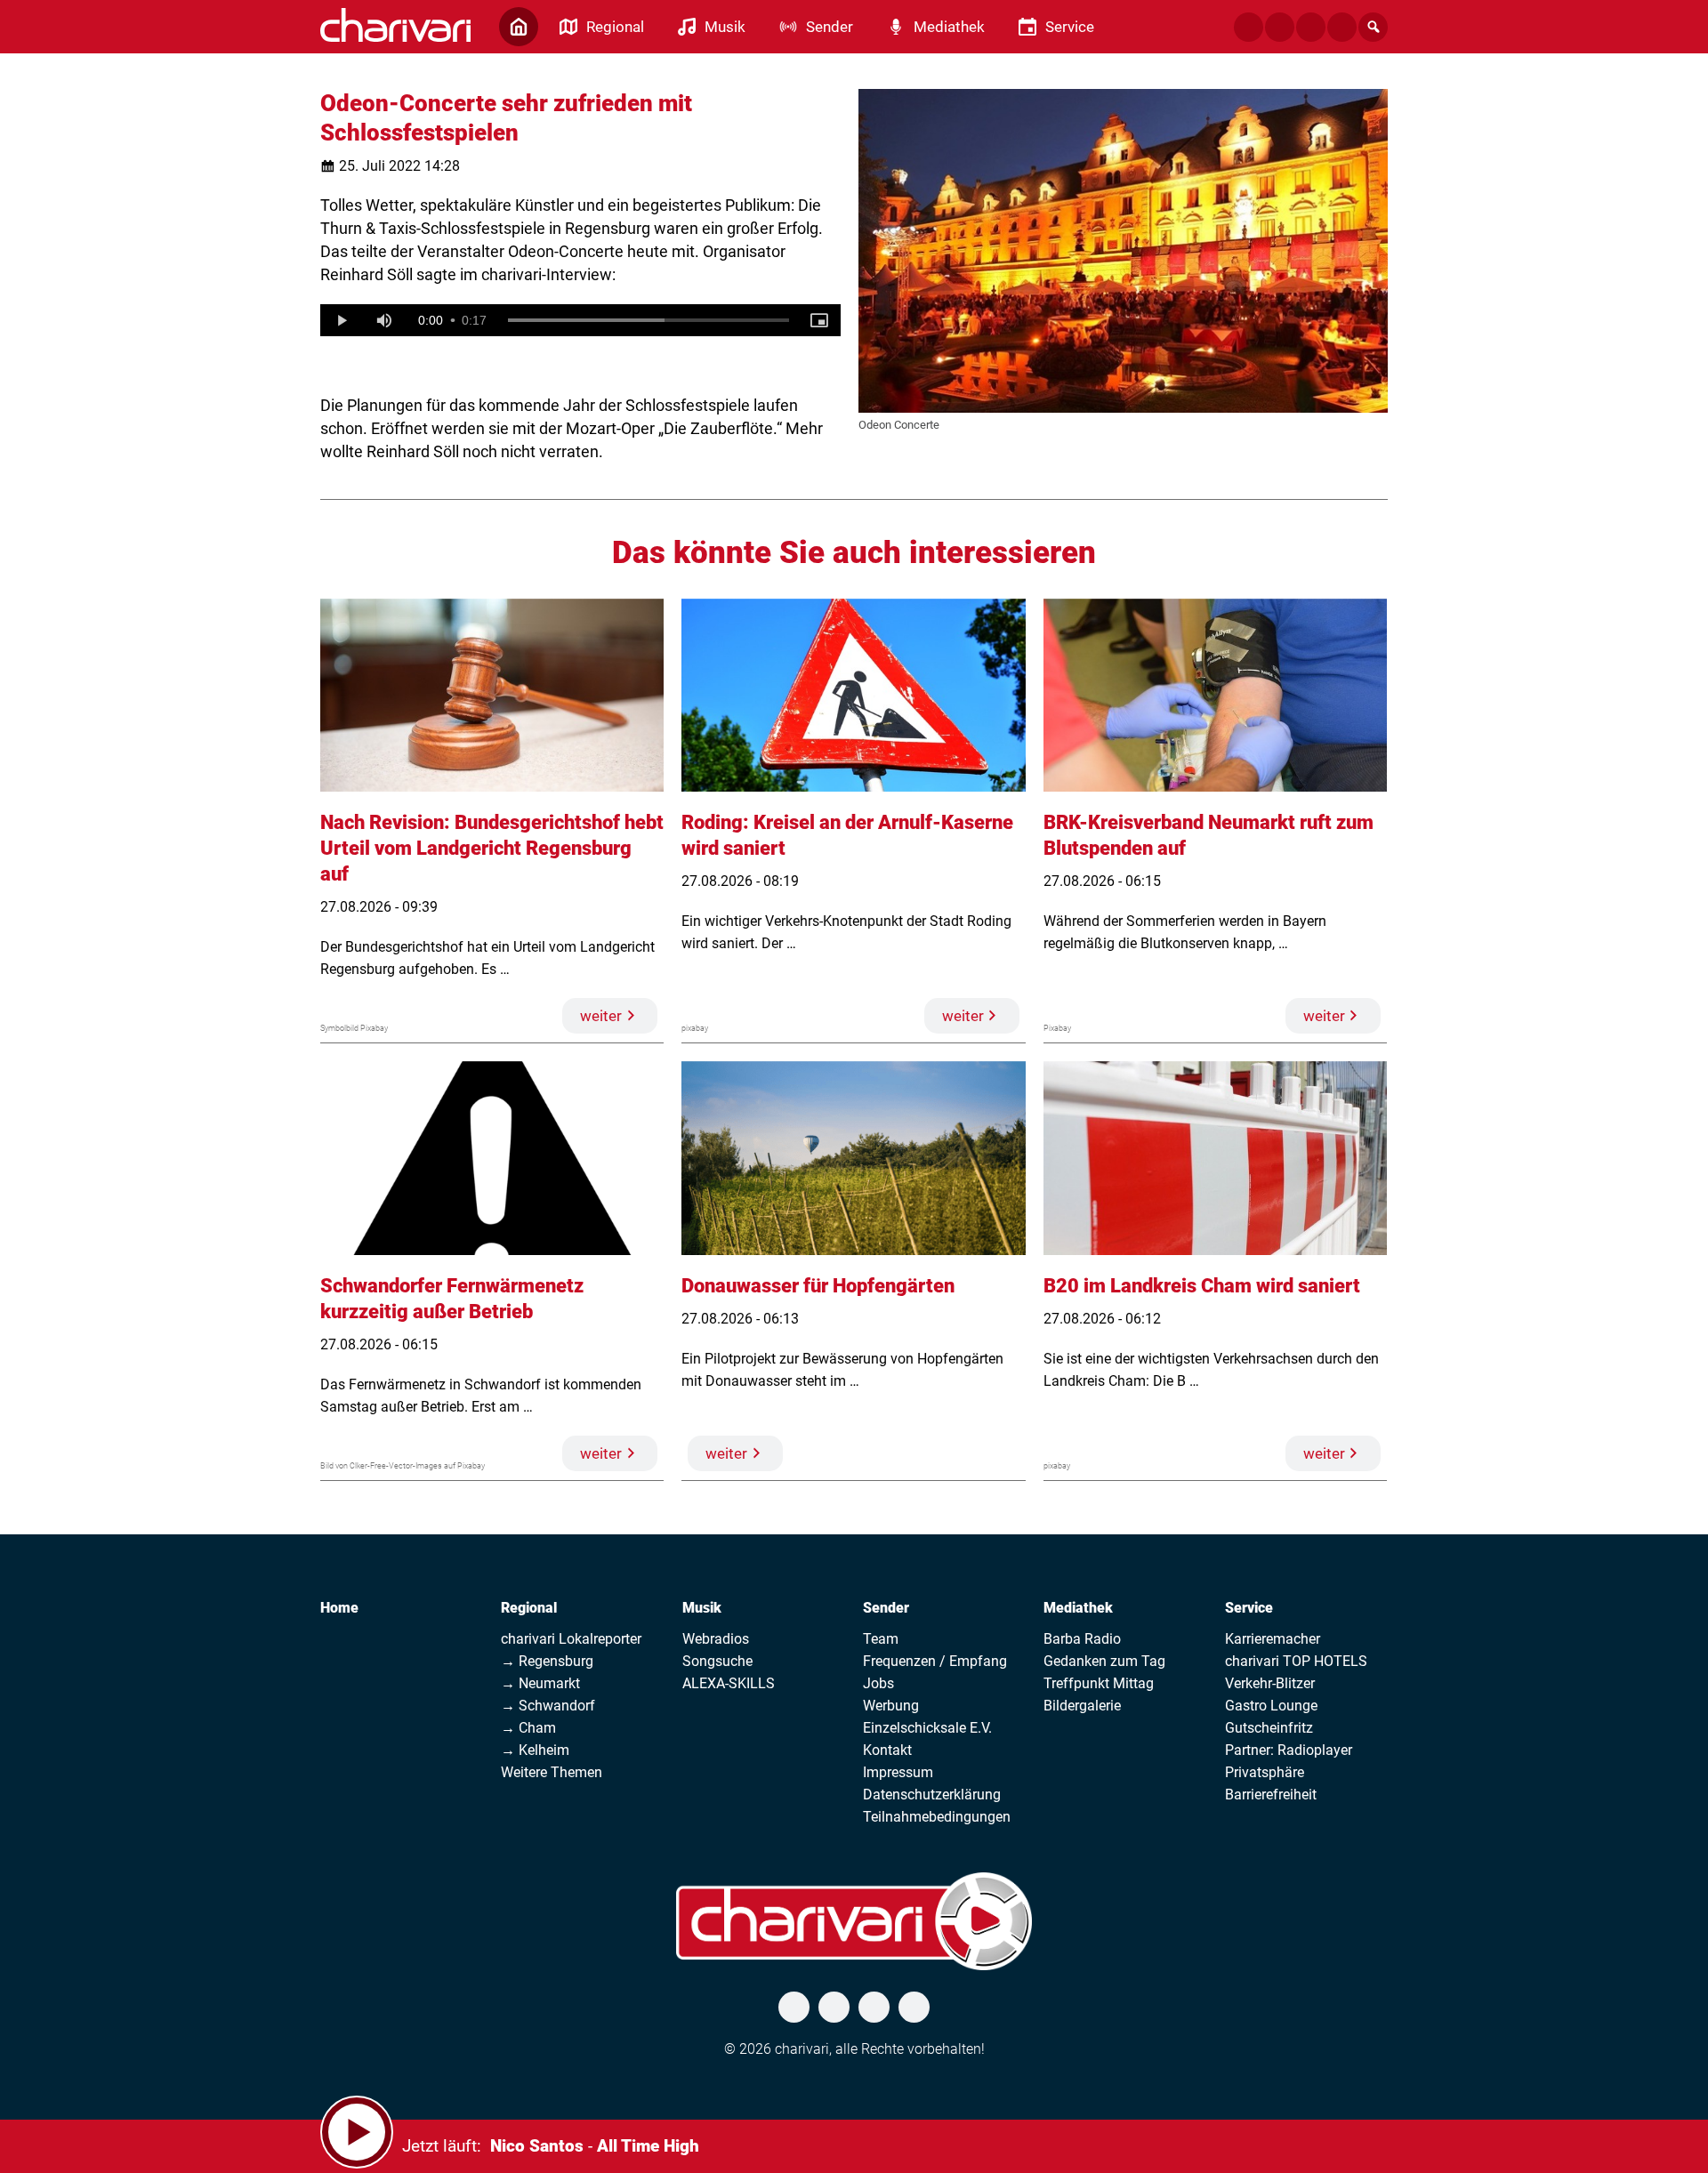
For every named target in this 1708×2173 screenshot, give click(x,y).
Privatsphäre (1265, 1772)
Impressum (898, 1772)
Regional (529, 1608)
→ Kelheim (535, 1750)
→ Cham (528, 1728)
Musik (702, 1608)
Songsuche (717, 1661)
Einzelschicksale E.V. (927, 1728)
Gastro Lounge (1271, 1706)
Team (881, 1639)
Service (1249, 1608)
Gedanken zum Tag (1104, 1661)
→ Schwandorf (548, 1706)
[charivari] (395, 25)
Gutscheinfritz (1269, 1728)
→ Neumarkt (540, 1683)
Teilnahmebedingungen (937, 1817)
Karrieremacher (1273, 1639)
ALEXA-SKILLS (729, 1683)
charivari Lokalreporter (571, 1639)
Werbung (891, 1706)
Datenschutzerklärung (932, 1795)
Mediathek (1078, 1608)
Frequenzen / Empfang (935, 1661)
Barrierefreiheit (1271, 1795)
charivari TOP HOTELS (1296, 1661)
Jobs (878, 1683)
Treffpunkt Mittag (1099, 1683)
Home (339, 1608)
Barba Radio (1082, 1639)
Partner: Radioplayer (1289, 1750)
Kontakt (887, 1750)
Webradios (716, 1639)
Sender (886, 1608)
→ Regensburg (547, 1661)
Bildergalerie (1082, 1706)
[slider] (649, 320)
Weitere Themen (552, 1772)
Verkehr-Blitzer (1270, 1683)
